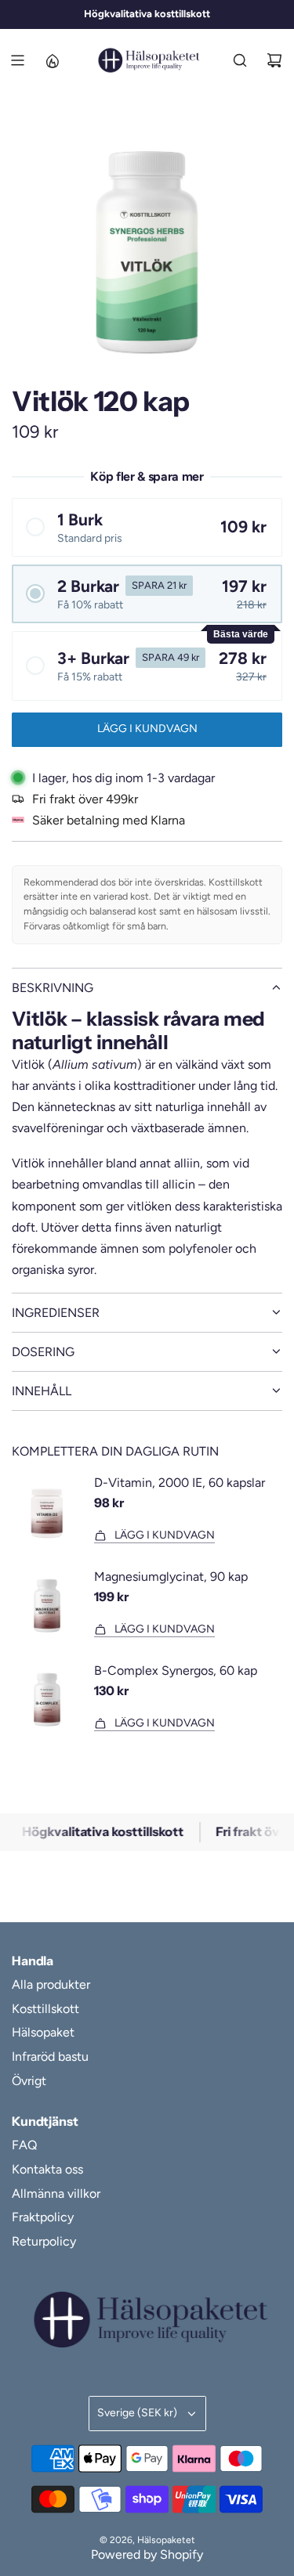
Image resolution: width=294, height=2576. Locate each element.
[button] (147, 527)
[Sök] (240, 60)
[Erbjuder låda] (52, 60)
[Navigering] (17, 60)
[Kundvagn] (274, 60)
